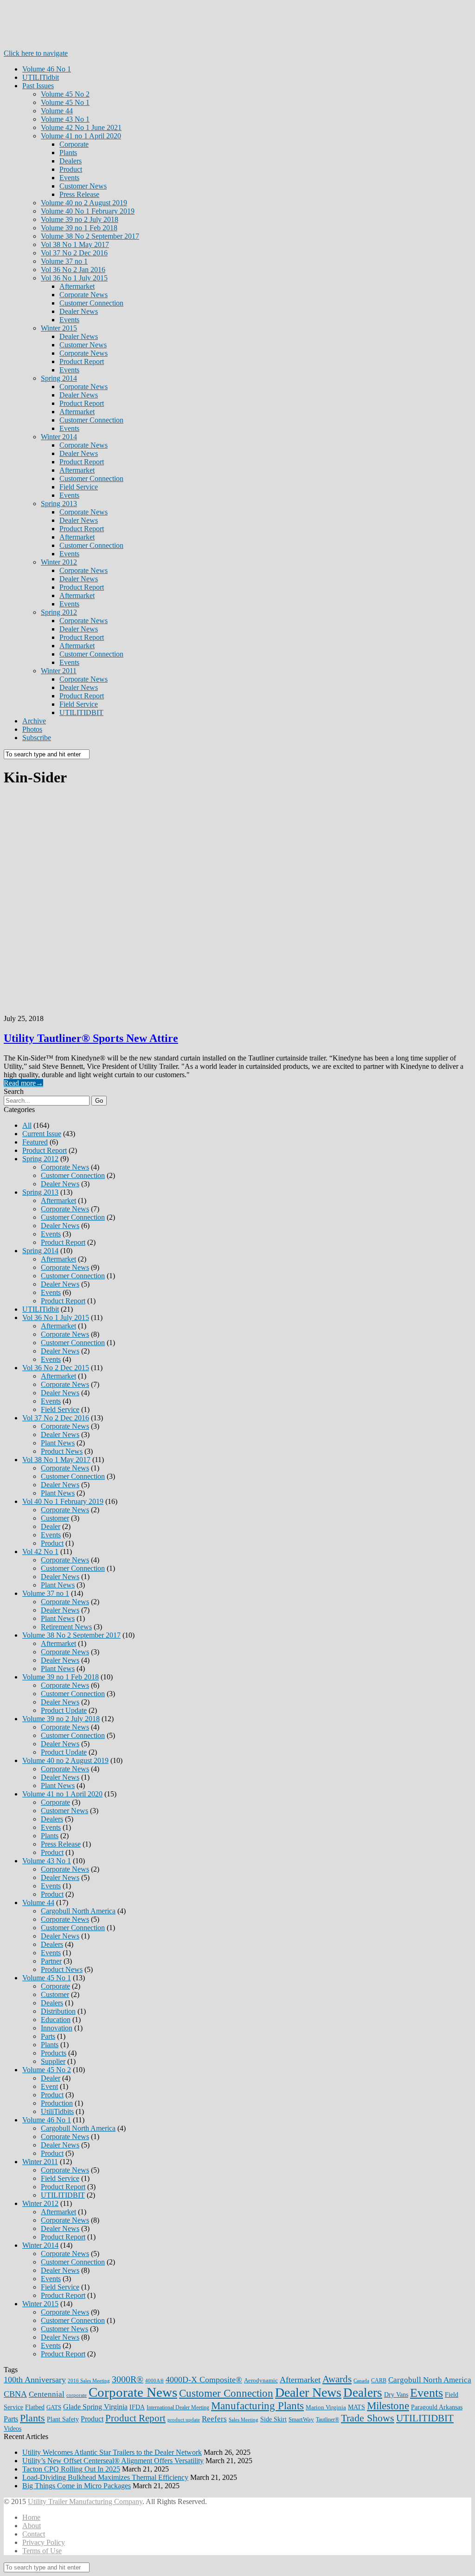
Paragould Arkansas (437, 2407)
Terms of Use (42, 2551)
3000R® (128, 2379)
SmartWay (301, 2419)
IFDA (137, 2407)
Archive (34, 721)
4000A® (154, 2381)
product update (184, 2420)
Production (57, 2103)
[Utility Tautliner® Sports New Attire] (237, 902)
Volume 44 (57, 111)
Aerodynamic (261, 2380)
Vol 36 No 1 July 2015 (74, 278)
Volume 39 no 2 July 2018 (80, 219)
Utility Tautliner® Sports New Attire (91, 1038)
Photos (32, 729)
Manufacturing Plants (257, 2406)
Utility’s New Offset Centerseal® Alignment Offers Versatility (113, 2461)
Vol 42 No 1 (40, 1551)
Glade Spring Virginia (95, 2407)
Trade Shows (368, 2418)
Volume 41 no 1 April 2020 (81, 136)
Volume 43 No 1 (65, 119)
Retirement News (66, 1627)
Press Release (79, 194)
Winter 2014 (59, 437)
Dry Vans (396, 2394)
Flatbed (35, 2407)
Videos (13, 2429)
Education (56, 2020)
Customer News (83, 186)
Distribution (58, 2011)
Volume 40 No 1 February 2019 (88, 211)
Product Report (82, 361)
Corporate (74, 144)
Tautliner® (327, 2420)
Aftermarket (77, 286)
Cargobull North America (78, 1911)
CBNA (15, 2394)
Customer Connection (91, 303)
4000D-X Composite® (204, 2380)
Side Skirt (273, 2419)
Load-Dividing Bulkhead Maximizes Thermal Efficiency (105, 2477)
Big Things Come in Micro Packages (77, 2486)
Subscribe (37, 738)
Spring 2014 (59, 378)
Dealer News (79, 311)
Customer (55, 1518)
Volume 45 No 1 (65, 102)
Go (99, 1101)
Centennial (47, 2394)
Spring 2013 (59, 504)
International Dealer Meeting (178, 2407)
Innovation (57, 2028)
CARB (379, 2381)
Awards (337, 2379)
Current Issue (42, 1134)
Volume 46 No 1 (47, 69)
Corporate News (83, 295)
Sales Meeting (244, 2420)
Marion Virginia (326, 2407)
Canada (361, 2381)
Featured (35, 1142)
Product (71, 169)
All (27, 1125)
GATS (54, 2407)
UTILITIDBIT (81, 712)
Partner (51, 1961)
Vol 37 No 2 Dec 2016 (74, 253)
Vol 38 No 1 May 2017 (75, 244)
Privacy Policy (44, 2542)
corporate (77, 2395)
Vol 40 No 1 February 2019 (63, 1501)
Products (54, 2053)
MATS (356, 2407)
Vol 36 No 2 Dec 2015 (56, 1368)
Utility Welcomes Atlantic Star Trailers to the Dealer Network (112, 2452)
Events (69, 178)
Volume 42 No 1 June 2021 (81, 127)
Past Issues (38, 86)
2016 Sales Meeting (89, 2381)
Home (31, 2517)
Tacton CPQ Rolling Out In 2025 (71, 2469)
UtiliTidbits (57, 2111)
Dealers (71, 161)
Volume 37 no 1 (64, 261)
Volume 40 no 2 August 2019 (84, 203)
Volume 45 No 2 (65, 94)
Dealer (51, 1526)
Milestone (388, 2406)
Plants (68, 153)
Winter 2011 (59, 671)
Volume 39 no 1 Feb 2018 (79, 228)
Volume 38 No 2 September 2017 (90, 236)
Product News (62, 1451)
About (32, 2526)
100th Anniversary (35, 2380)
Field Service (79, 487)
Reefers (214, 2419)
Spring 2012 (59, 612)
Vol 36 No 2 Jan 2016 (73, 270)
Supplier (53, 2061)
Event (49, 2086)
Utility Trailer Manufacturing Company (85, 2501)
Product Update (64, 1710)
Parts (48, 2036)
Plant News (58, 1443)
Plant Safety (63, 2419)
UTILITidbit (41, 77)
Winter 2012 (59, 562)
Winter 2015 (59, 328)
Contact (34, 2534)
